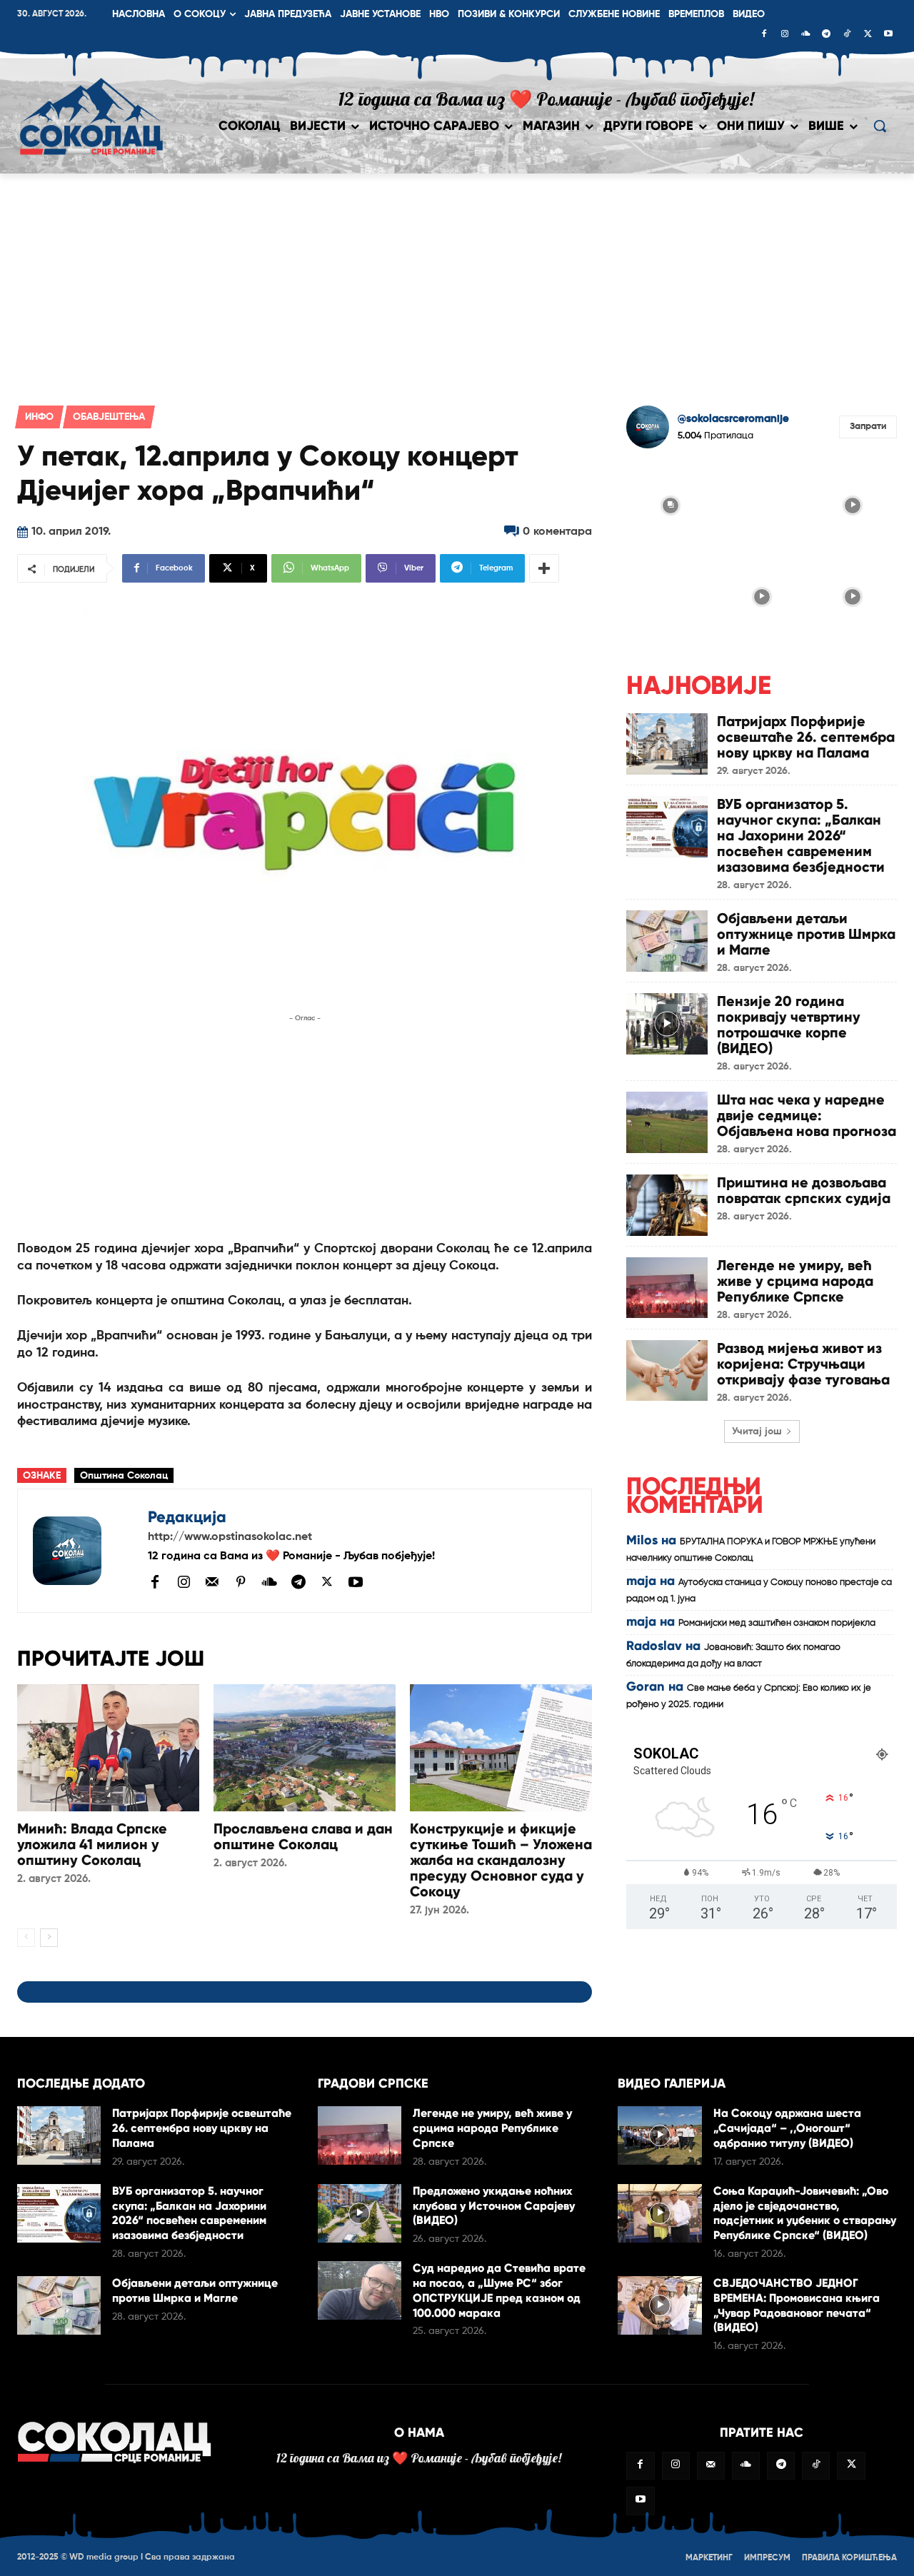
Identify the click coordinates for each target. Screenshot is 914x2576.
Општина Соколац (124, 1476)
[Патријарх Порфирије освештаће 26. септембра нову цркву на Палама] (667, 744)
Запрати (868, 427)
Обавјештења (109, 417)
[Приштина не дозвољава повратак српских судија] (667, 1205)
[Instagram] (785, 35)
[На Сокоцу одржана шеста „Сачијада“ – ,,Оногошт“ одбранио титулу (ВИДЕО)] (659, 2135)
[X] (868, 35)
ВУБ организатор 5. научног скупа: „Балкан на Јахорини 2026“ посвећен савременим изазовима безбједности (801, 835)
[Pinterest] (241, 1583)
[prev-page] (26, 1938)
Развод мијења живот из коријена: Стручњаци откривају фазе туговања (803, 1364)
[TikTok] (847, 35)
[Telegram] (826, 35)
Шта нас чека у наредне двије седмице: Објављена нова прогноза (807, 1115)
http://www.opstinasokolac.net (230, 1537)
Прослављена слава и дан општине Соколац (303, 1836)
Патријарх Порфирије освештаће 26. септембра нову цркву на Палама (806, 737)
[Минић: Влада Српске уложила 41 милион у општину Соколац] (108, 1748)
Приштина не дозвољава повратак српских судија (804, 1190)
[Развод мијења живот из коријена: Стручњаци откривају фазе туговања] (667, 1370)
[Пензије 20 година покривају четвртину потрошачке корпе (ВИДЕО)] (667, 1023)
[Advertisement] (457, 281)
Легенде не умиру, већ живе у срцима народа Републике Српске (795, 1281)
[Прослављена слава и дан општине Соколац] (305, 1748)
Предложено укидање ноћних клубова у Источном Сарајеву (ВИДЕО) (494, 2206)
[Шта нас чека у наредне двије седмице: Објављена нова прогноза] (667, 1122)
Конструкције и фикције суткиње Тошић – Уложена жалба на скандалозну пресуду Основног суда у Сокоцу (501, 1860)
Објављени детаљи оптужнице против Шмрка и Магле (806, 934)
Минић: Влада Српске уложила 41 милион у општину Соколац (92, 1844)
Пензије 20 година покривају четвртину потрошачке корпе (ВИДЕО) (789, 1025)
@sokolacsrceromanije (733, 419)
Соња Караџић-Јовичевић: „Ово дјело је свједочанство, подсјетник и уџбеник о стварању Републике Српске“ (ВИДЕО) (805, 2213)
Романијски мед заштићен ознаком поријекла (777, 1623)
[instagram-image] (671, 504)
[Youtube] (888, 35)
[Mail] (212, 1581)
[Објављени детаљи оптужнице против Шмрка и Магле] (667, 941)
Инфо (39, 417)
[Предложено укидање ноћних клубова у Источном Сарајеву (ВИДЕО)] (360, 2213)
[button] (880, 126)
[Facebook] (764, 35)
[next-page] (49, 1938)
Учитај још (757, 1432)
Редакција (187, 1517)
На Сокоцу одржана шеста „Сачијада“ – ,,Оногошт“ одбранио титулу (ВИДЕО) (787, 2128)
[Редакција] (83, 1551)
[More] (544, 568)
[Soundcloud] (805, 35)
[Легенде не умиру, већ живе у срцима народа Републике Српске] (667, 1288)
